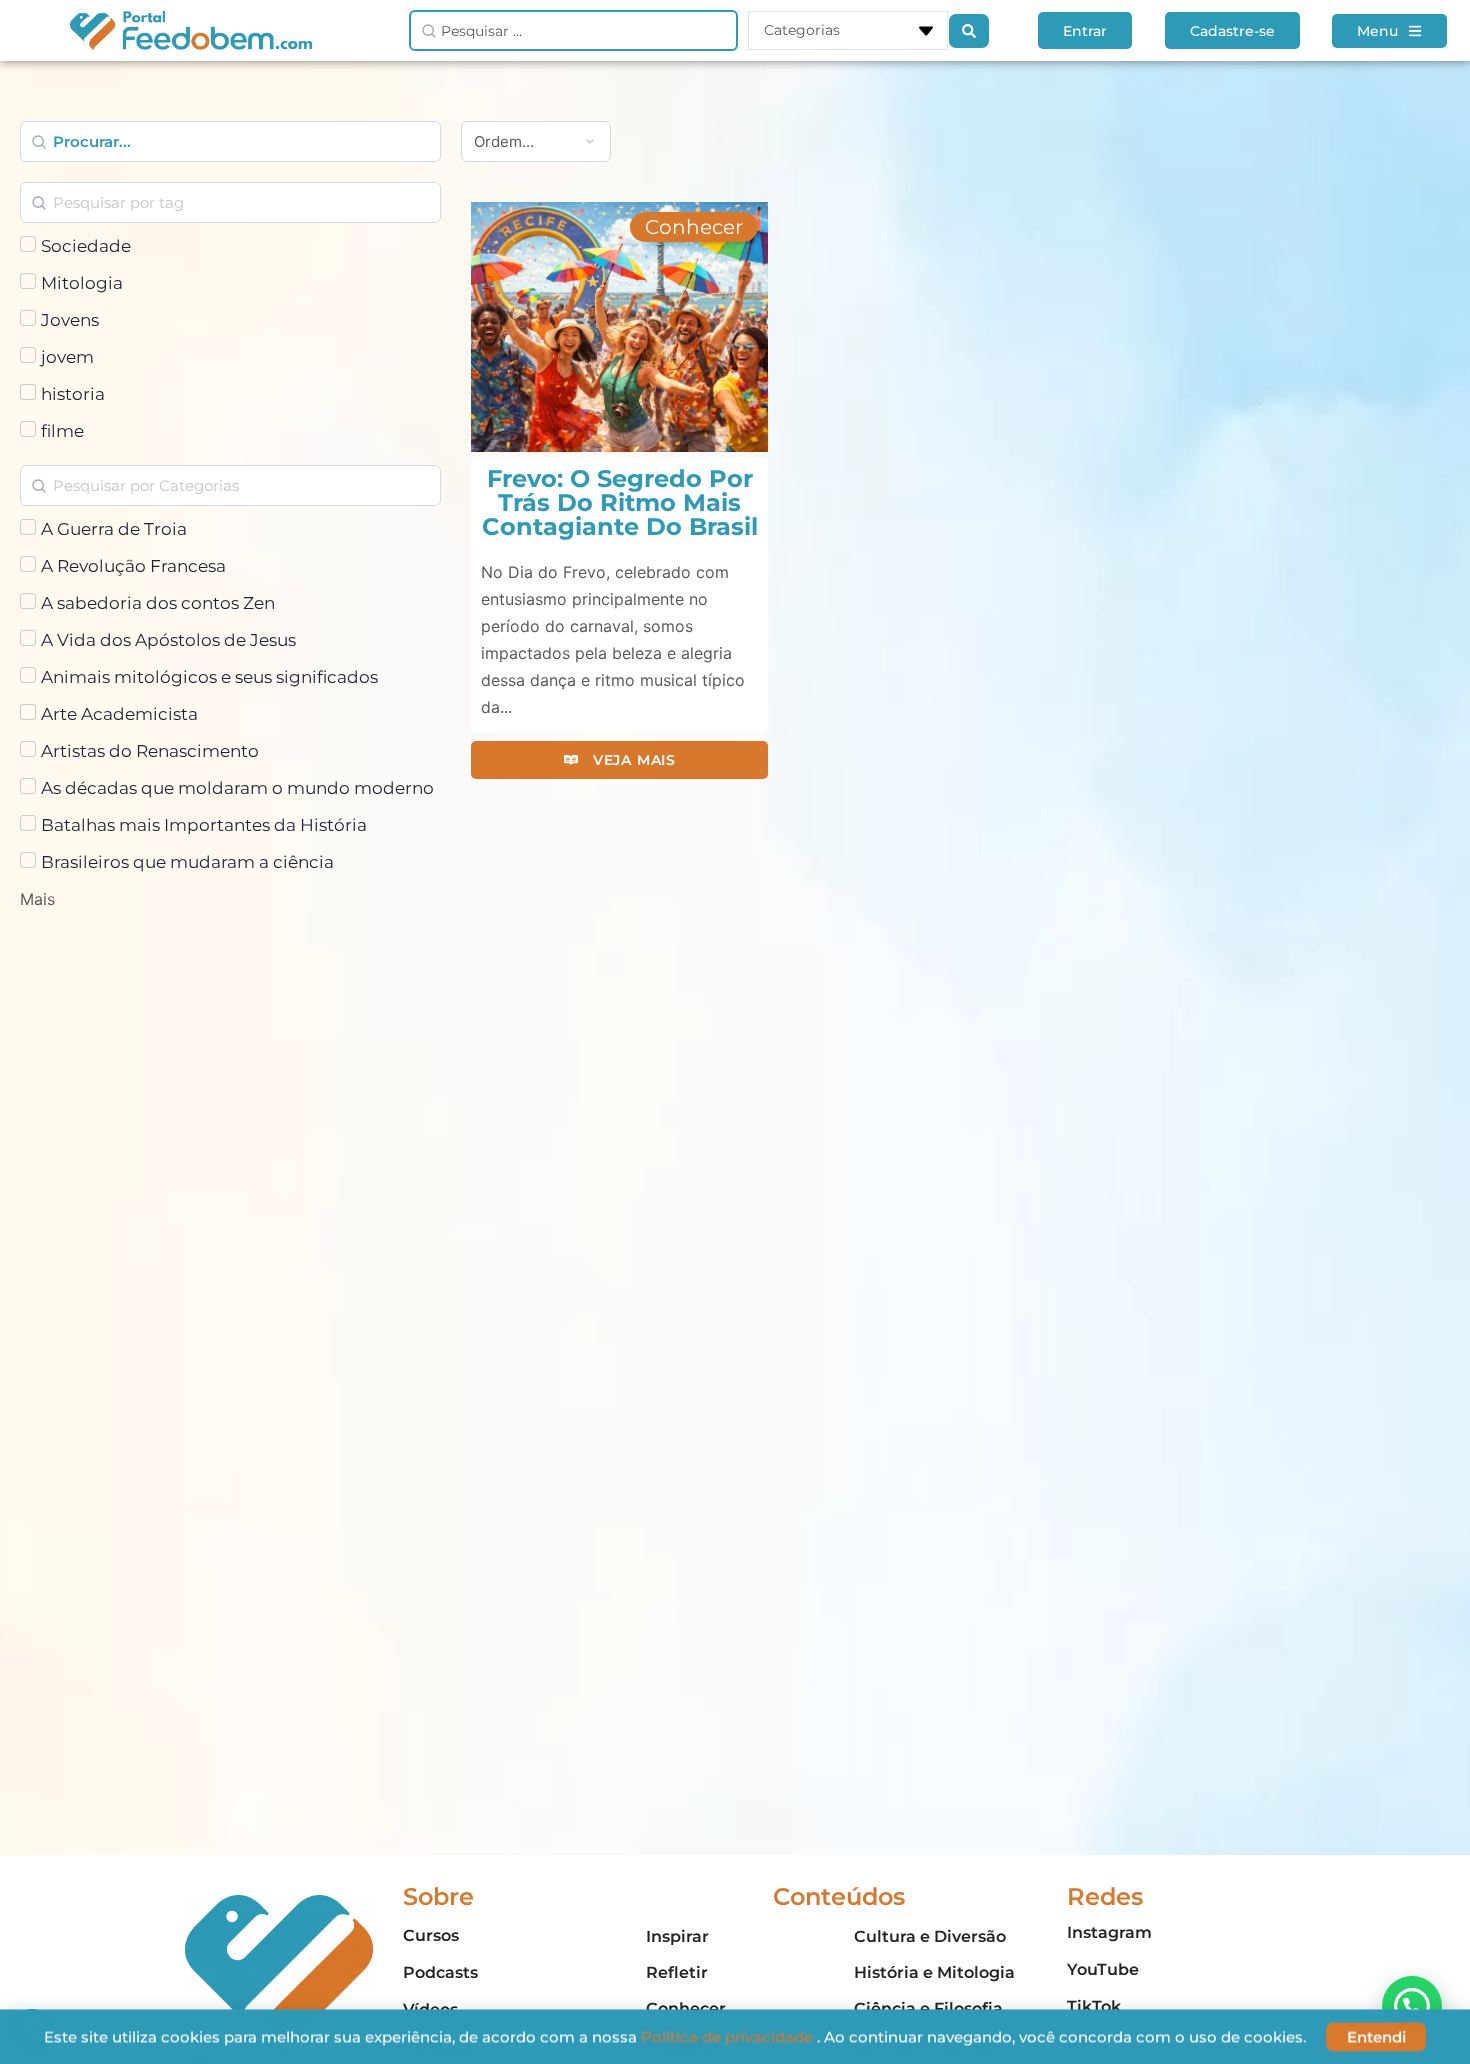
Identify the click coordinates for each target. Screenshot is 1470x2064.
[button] (694, 227)
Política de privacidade (729, 2036)
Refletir (677, 1972)
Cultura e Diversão (930, 1936)
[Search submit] (969, 31)
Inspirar (677, 1936)
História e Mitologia (934, 1972)
